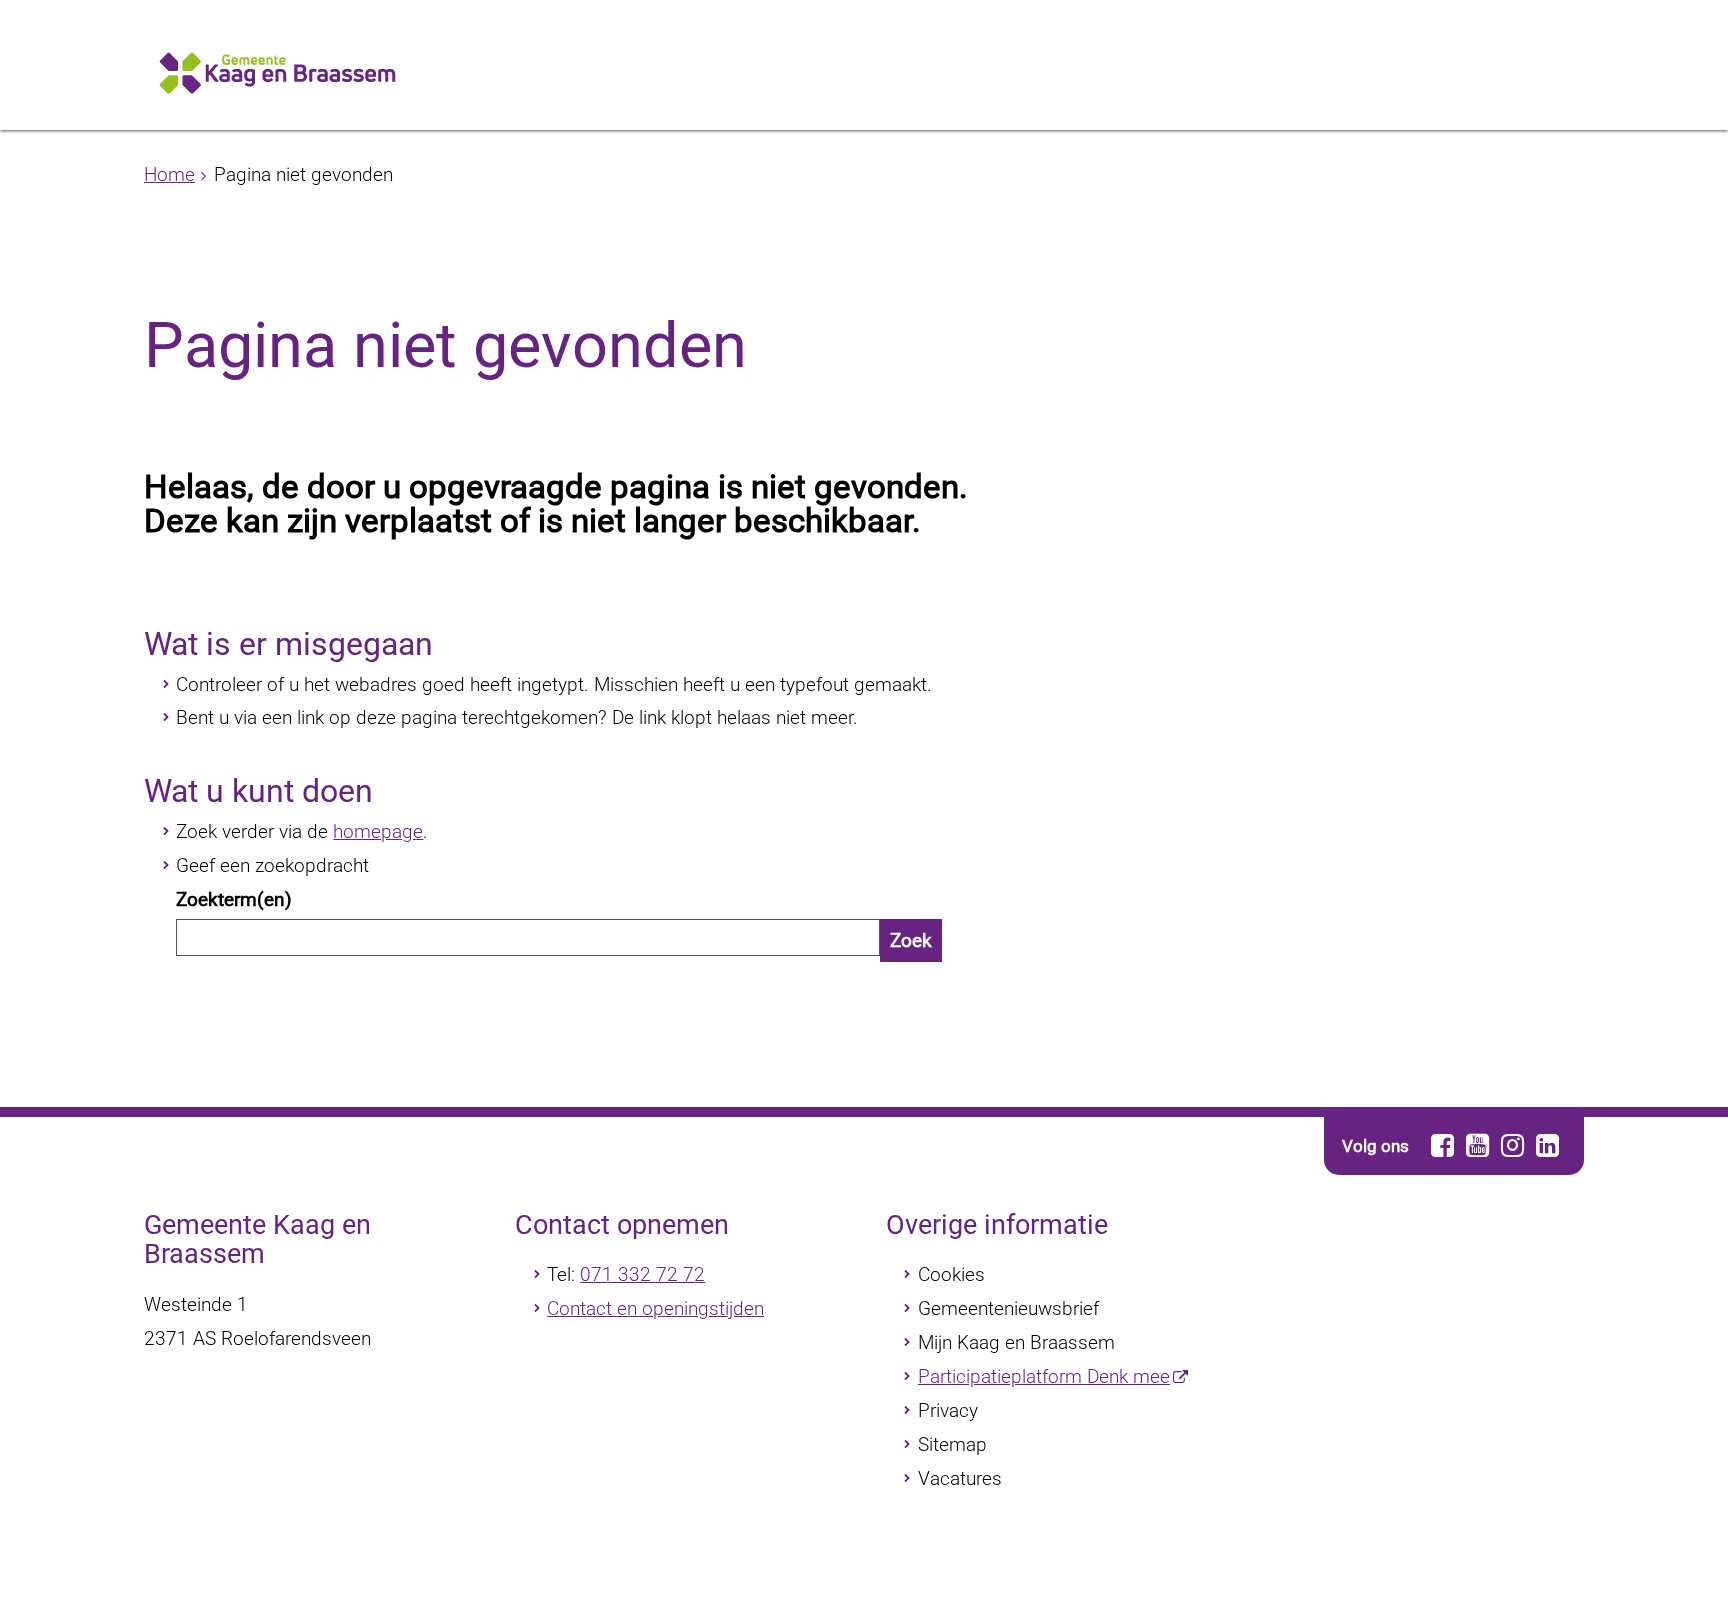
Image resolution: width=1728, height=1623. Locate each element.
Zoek (911, 940)
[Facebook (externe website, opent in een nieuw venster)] (1442, 1145)
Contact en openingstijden (655, 1308)
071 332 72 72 (642, 1274)
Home (169, 174)
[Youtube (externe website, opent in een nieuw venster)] (1477, 1145)
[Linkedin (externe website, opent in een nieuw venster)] (1547, 1145)
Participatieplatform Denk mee (1044, 1376)
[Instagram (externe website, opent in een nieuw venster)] (1512, 1145)
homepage (378, 831)
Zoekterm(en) (234, 899)
